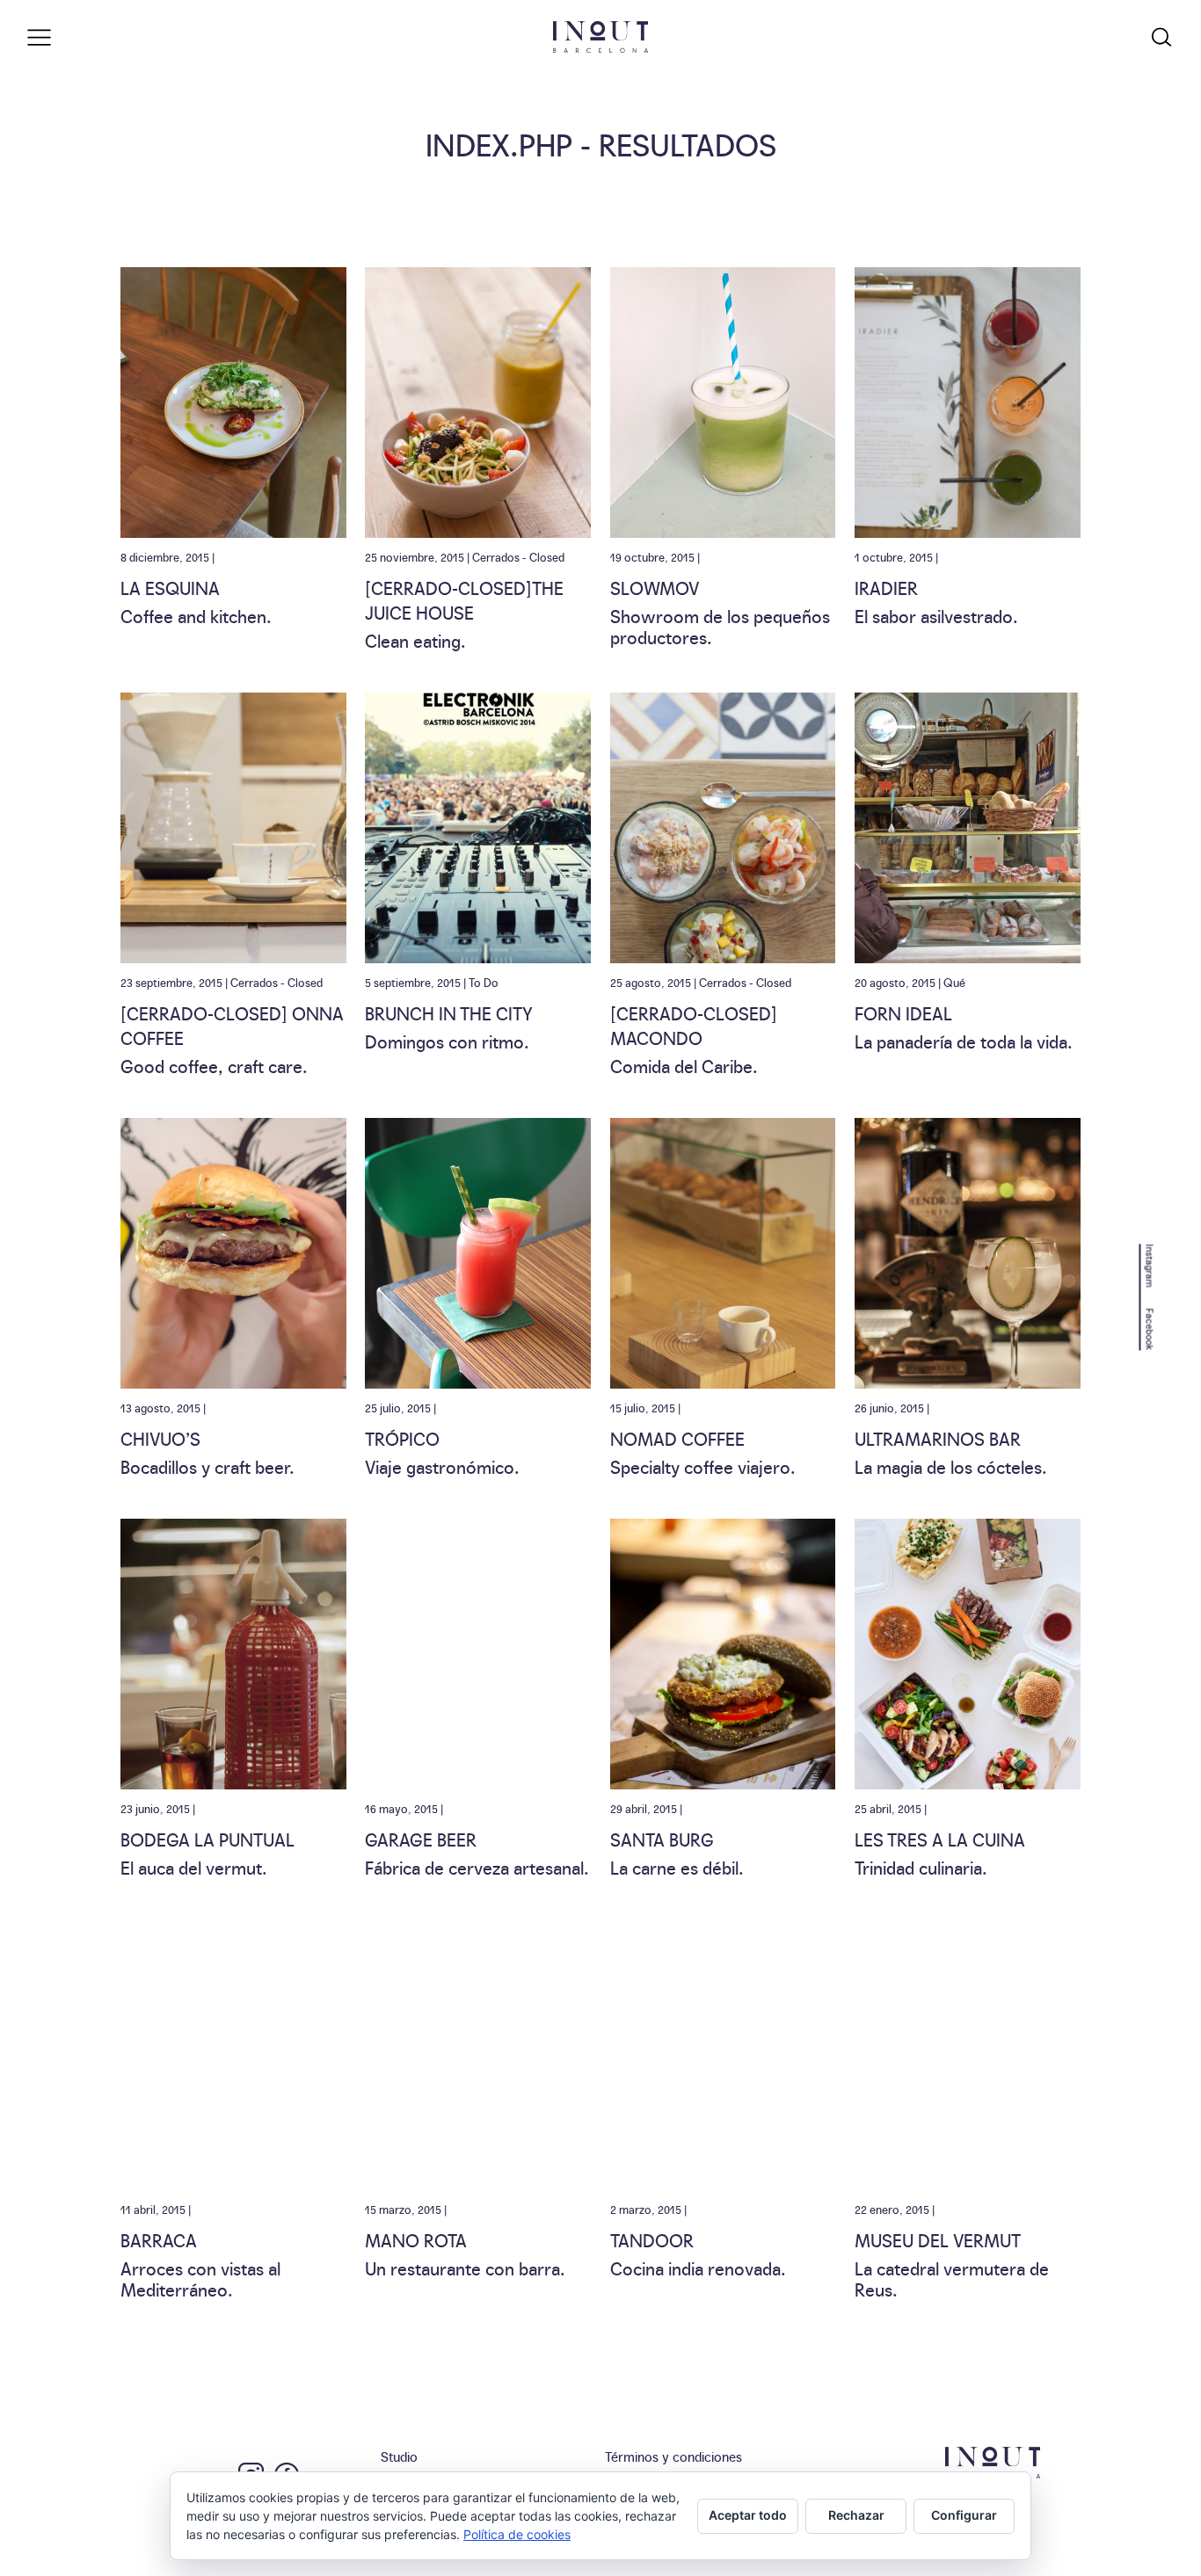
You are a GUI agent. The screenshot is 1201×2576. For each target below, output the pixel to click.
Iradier (886, 587)
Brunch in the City (449, 1012)
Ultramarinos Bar (938, 1438)
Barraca (159, 2239)
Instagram (1150, 1265)
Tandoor (652, 2239)
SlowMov (655, 587)
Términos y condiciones (673, 2456)
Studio (399, 2456)
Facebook (1150, 1329)
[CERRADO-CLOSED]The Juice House (464, 599)
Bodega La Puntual (207, 1839)
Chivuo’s (160, 1438)
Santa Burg (662, 1839)
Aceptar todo (748, 2515)
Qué (954, 982)
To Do (484, 982)
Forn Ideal (903, 1012)
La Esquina (170, 587)
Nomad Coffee (677, 1438)
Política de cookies (517, 2534)
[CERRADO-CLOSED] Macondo (694, 1025)
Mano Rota (416, 2239)
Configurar (964, 2515)
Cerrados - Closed (518, 556)
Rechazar (856, 2515)
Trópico (402, 1438)
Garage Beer (421, 1839)
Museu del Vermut (938, 2239)
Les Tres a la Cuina (940, 1839)
